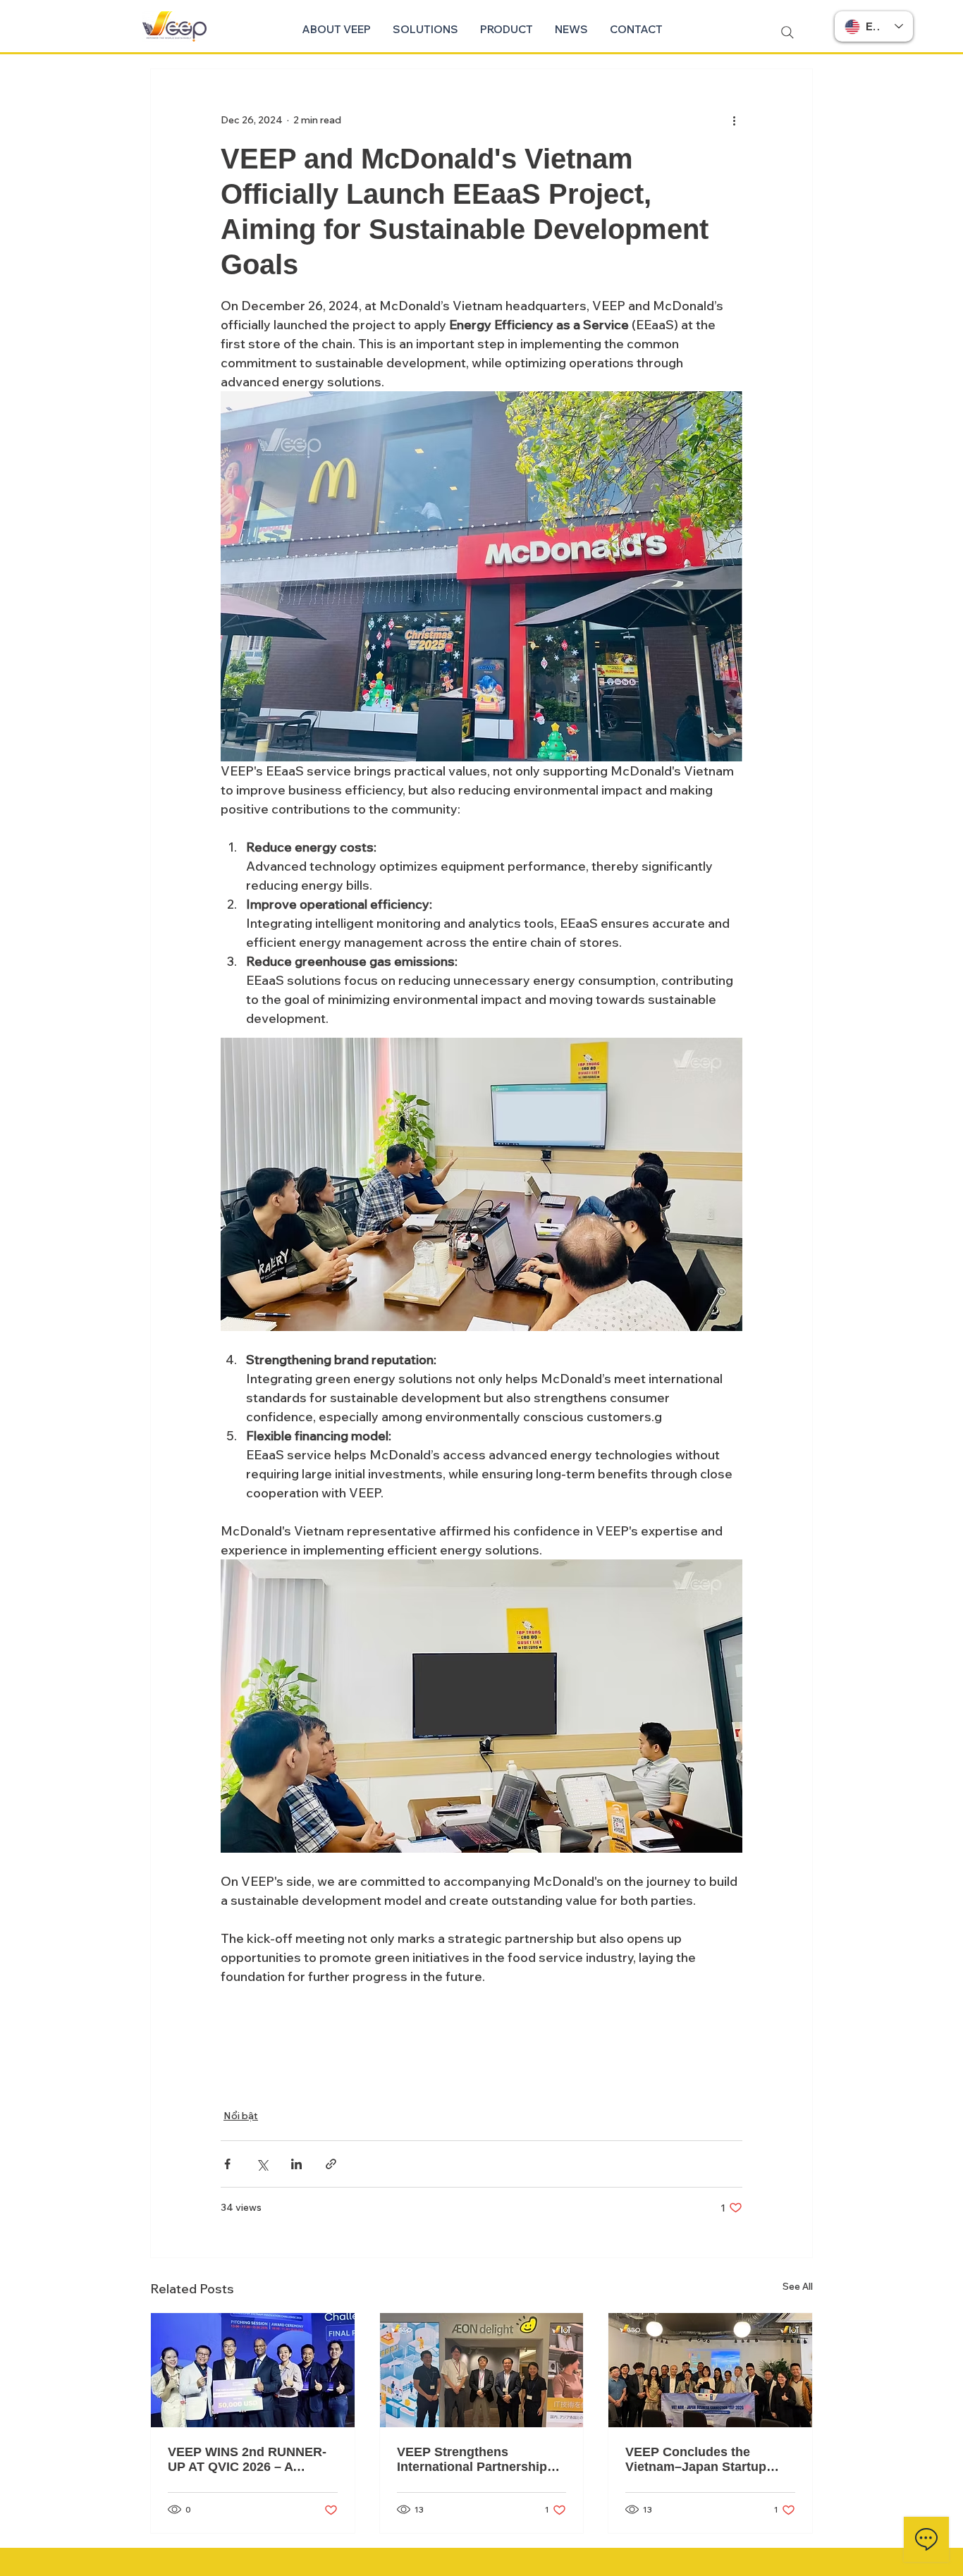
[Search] (787, 32)
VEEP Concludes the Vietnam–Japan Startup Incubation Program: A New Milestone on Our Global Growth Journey (708, 2460)
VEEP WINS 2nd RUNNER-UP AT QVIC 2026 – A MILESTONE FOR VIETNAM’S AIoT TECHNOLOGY (247, 2460)
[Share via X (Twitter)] (262, 2164)
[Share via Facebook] (227, 2164)
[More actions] (734, 120)
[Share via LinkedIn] (296, 2164)
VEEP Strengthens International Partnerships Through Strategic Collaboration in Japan (476, 2460)
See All (798, 2286)
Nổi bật (241, 2116)
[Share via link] (331, 2164)
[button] (425, 30)
